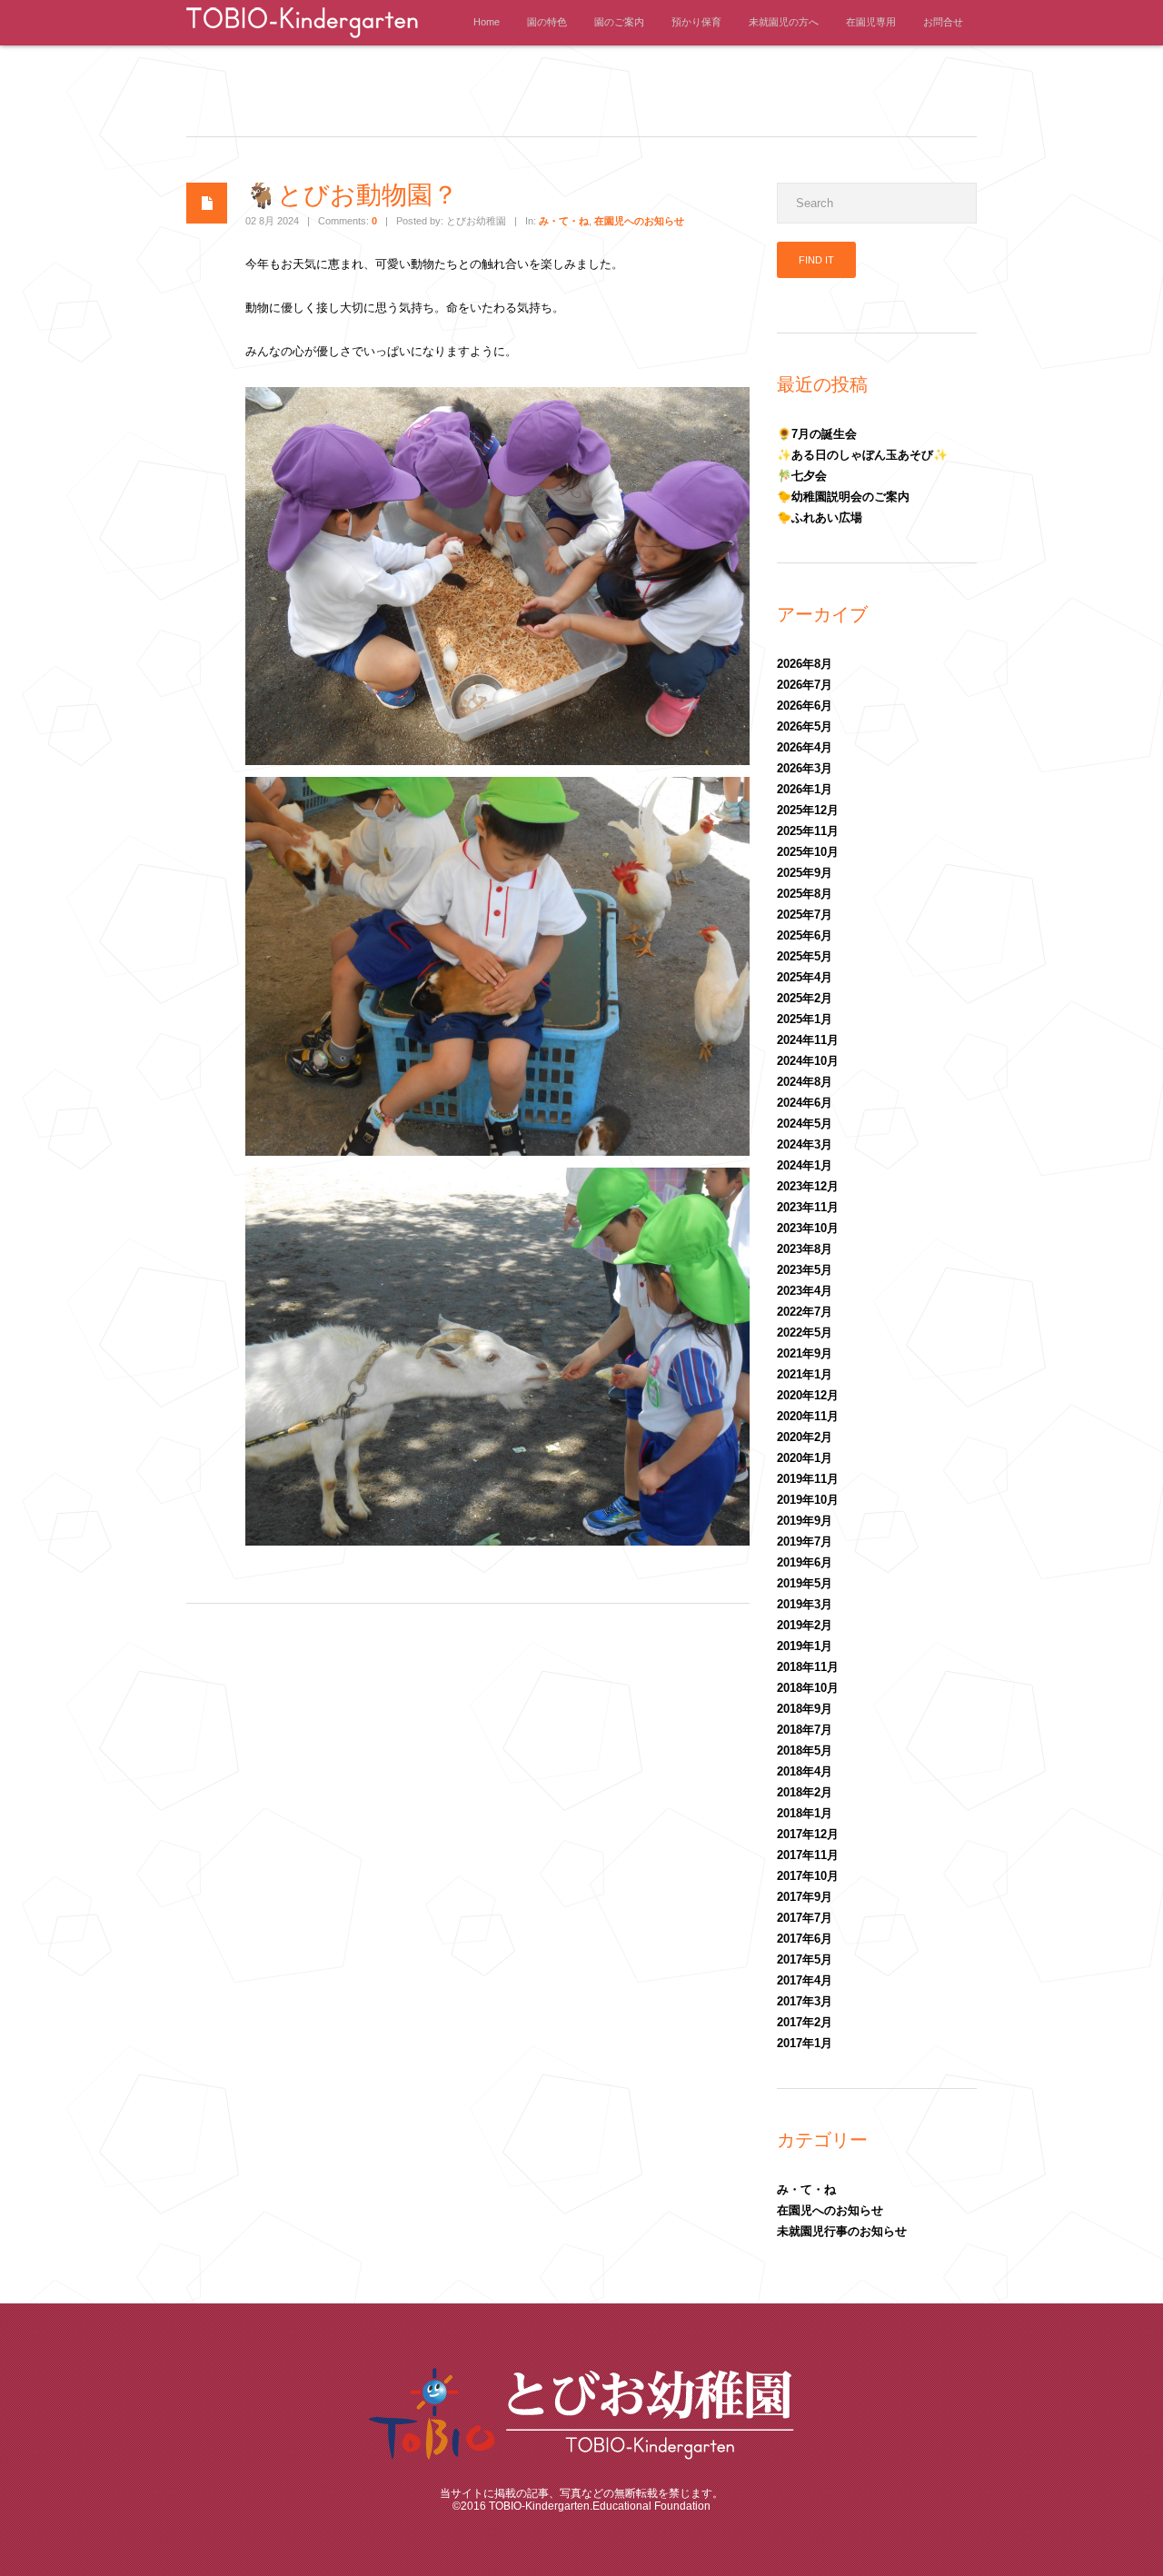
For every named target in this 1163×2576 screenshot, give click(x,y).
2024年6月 (805, 1103)
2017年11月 (808, 1855)
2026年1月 (805, 789)
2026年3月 (805, 768)
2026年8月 (805, 664)
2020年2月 (805, 1437)
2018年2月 (805, 1792)
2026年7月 (805, 685)
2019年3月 (805, 1604)
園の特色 (547, 22)
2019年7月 (805, 1542)
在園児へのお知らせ (639, 221)
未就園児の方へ (784, 22)
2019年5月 (805, 1583)
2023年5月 (805, 1270)
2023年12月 (808, 1186)
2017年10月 (808, 1876)
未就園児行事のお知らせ (842, 2231)
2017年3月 (805, 2001)
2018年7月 (805, 1730)
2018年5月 (805, 1750)
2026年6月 (805, 706)
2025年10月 (808, 852)
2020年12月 (808, 1395)
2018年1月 (805, 1813)
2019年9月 (805, 1521)
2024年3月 (805, 1144)
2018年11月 (808, 1667)
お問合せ (943, 22)
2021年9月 (805, 1353)
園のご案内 (619, 22)
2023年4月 (805, 1291)
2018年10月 (808, 1688)
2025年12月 (808, 810)
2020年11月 (808, 1416)
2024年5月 (805, 1124)
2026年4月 (805, 747)
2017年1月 (805, 2043)
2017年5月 (805, 1959)
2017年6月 (805, 1939)
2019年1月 (805, 1646)
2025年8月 (805, 894)
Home (487, 22)
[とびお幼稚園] (302, 40)
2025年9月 (805, 873)
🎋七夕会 (802, 476)
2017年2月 (805, 2022)
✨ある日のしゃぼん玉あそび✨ (862, 455)
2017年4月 (805, 1980)
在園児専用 (871, 22)
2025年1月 (805, 1019)
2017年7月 (805, 1918)
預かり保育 (696, 22)
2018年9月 (805, 1709)
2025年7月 (805, 915)
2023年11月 (808, 1207)
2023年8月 (805, 1249)
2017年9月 (805, 1897)
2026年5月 (805, 726)
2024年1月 (805, 1165)
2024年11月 (808, 1040)
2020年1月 (805, 1458)
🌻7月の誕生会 (817, 434)
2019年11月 (808, 1479)
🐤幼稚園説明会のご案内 (843, 497)
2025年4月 (805, 977)
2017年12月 (808, 1834)
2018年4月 (805, 1771)
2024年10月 (808, 1061)
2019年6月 (805, 1562)
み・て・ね (564, 221)
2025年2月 (805, 998)
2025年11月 (808, 831)
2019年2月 (805, 1625)
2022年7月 (805, 1312)
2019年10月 (808, 1500)
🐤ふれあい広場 (820, 517)
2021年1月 (805, 1374)
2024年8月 (805, 1082)
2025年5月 (805, 956)
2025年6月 (805, 935)
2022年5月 (805, 1333)
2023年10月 (808, 1228)
